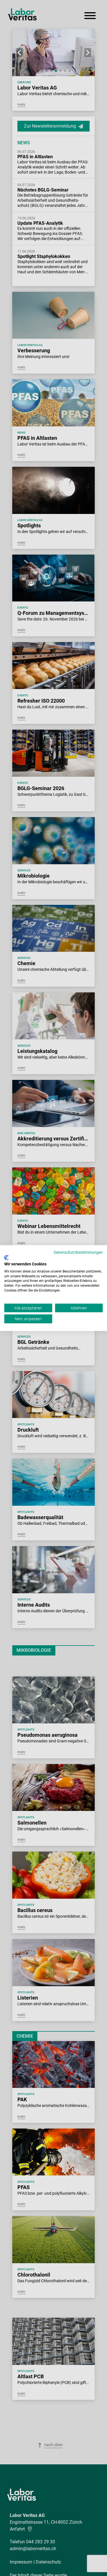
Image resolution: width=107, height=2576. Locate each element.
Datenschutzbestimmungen (78, 1252)
